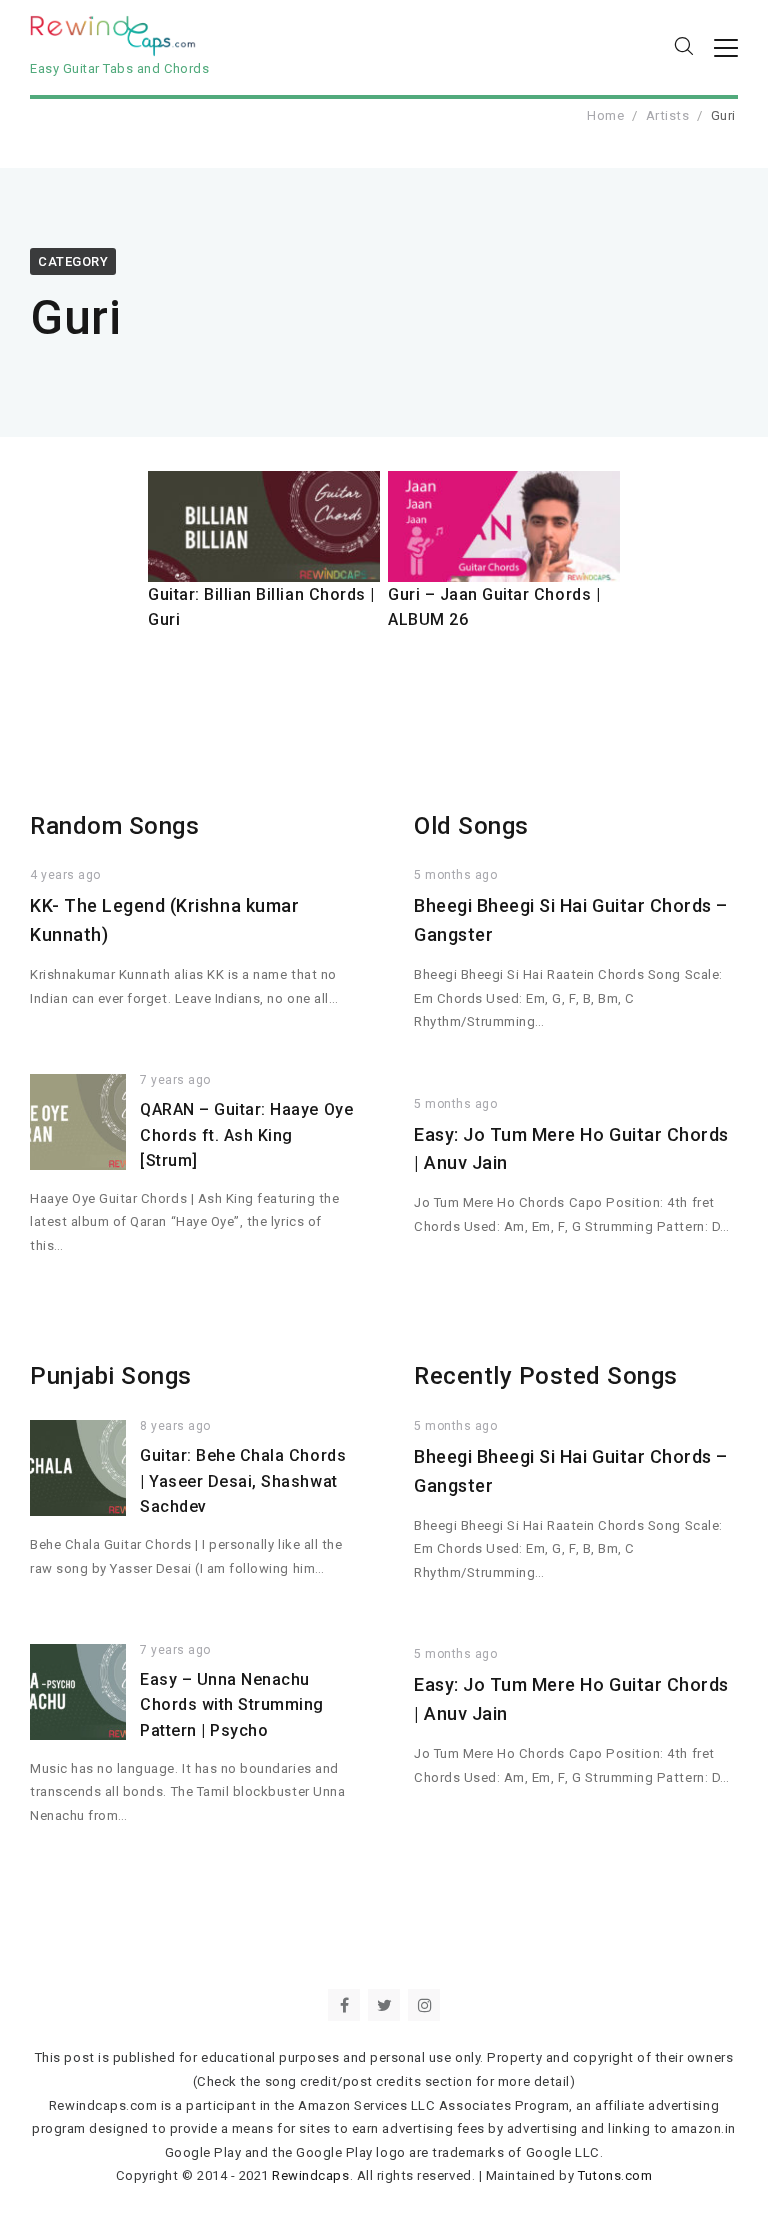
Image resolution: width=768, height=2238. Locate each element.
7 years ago (175, 1080)
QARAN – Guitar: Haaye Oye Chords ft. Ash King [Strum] (246, 1135)
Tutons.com (615, 2175)
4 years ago (65, 875)
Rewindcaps (310, 2175)
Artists (668, 115)
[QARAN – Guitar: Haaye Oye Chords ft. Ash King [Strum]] (78, 1122)
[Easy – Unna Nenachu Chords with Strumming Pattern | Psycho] (78, 1692)
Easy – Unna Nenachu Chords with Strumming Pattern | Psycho (232, 1705)
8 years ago (175, 1426)
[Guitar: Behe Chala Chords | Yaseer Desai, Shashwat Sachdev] (78, 1468)
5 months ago (455, 875)
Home (605, 115)
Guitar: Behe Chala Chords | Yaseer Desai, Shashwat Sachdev (243, 1481)
